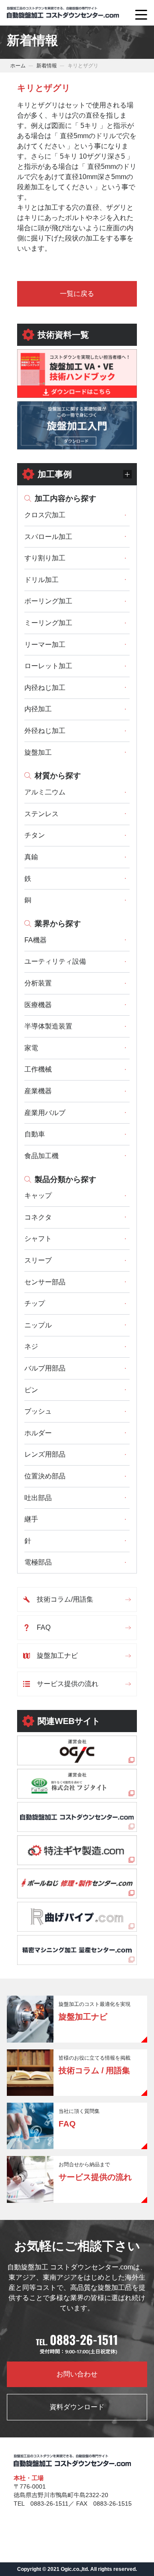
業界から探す (58, 924)
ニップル (38, 1325)
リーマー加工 (45, 645)
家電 (31, 1048)
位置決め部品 (45, 1476)
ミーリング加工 (48, 623)
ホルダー (38, 1433)
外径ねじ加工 (45, 731)
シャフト (38, 1239)
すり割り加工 (45, 558)
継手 (31, 1519)
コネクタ (38, 1217)
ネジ (31, 1346)
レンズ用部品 (45, 1454)
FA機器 (36, 940)
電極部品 (38, 1562)
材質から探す (58, 776)
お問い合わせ (77, 2374)
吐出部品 (38, 1498)
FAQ (44, 1627)
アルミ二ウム (45, 792)
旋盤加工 (38, 752)
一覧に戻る (77, 294)
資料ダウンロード (77, 2407)
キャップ (38, 1195)
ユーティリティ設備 (55, 961)
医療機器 (38, 1005)
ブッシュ (38, 1411)
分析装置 (38, 983)
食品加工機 (41, 1156)
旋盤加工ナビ (57, 1656)
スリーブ (38, 1260)
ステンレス (41, 814)
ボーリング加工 (48, 601)
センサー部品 (45, 1282)
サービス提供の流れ (68, 1684)
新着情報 (47, 66)
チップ (35, 1303)
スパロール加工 (48, 537)
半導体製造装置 (48, 1026)
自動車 (35, 1134)
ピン (31, 1390)
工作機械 (38, 1069)
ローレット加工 (48, 666)
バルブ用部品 (45, 1368)
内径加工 (38, 709)
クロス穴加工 (45, 515)
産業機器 (38, 1091)
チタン (35, 835)
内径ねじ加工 (45, 688)
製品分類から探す (65, 1179)
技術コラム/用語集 (65, 1599)
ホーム (18, 66)
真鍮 (31, 857)
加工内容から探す (65, 498)
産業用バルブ (45, 1113)
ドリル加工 (41, 580)
